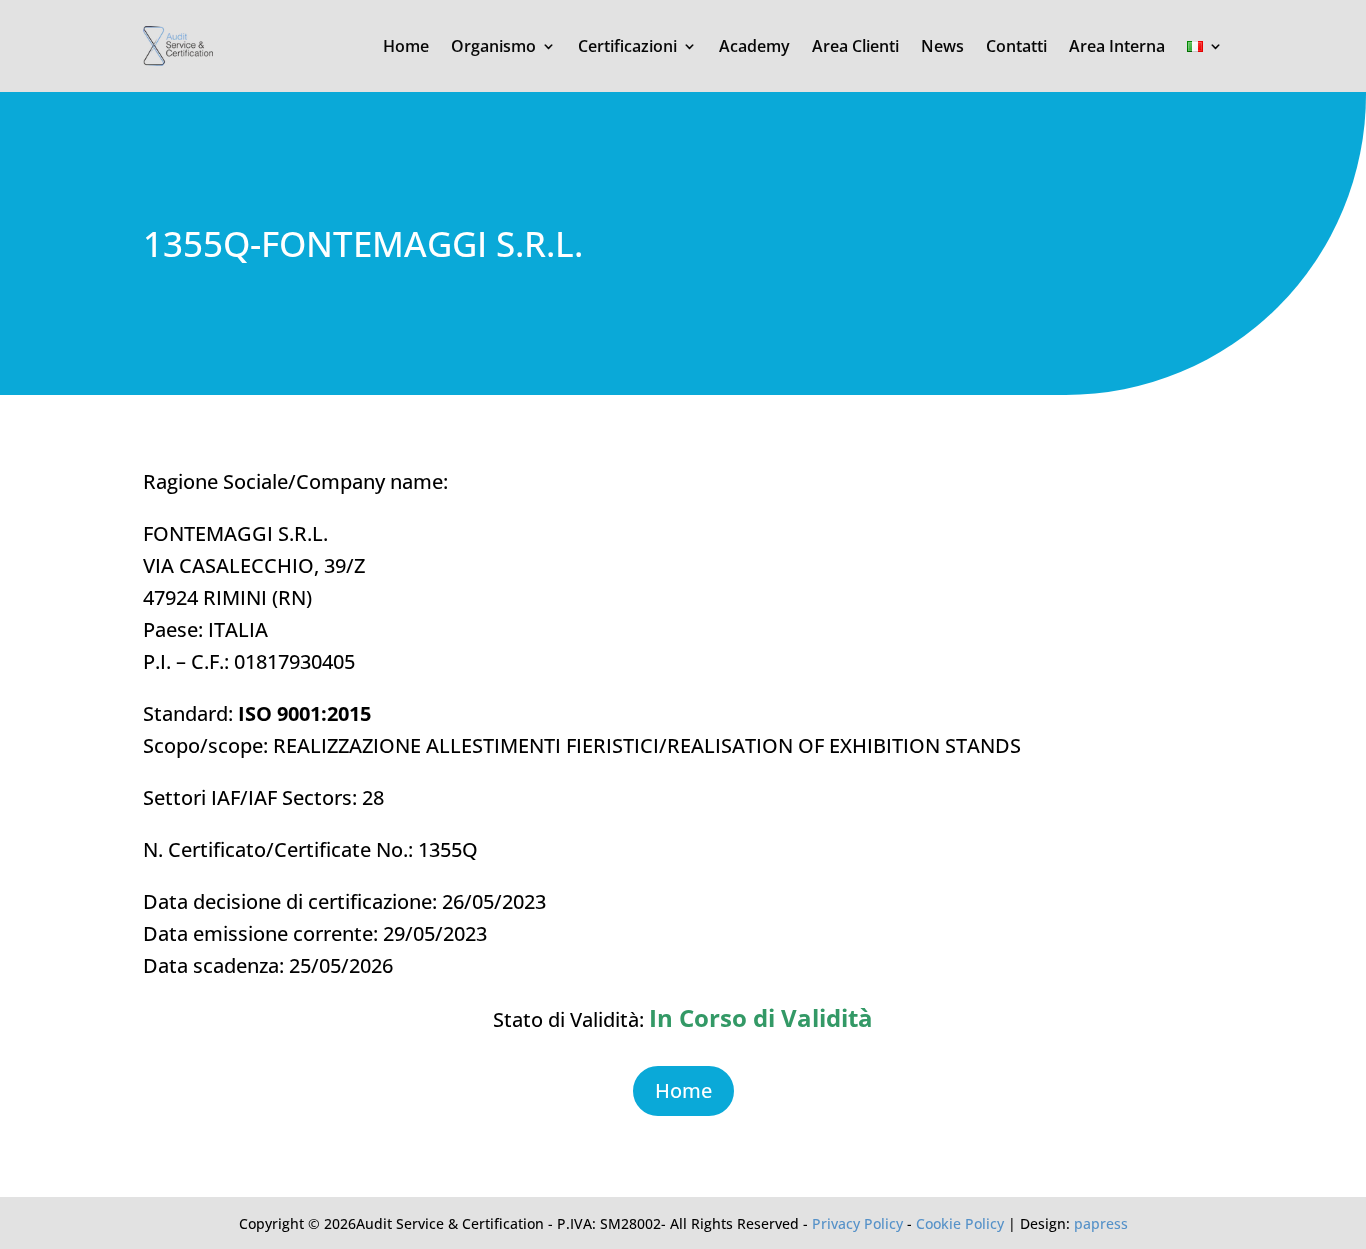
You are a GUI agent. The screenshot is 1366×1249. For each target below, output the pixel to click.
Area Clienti (855, 46)
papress (1101, 1223)
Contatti (1016, 46)
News (942, 46)
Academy (754, 46)
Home (406, 46)
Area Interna (1117, 46)
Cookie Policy (960, 1223)
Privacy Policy (857, 1223)
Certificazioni (627, 46)
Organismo (493, 46)
